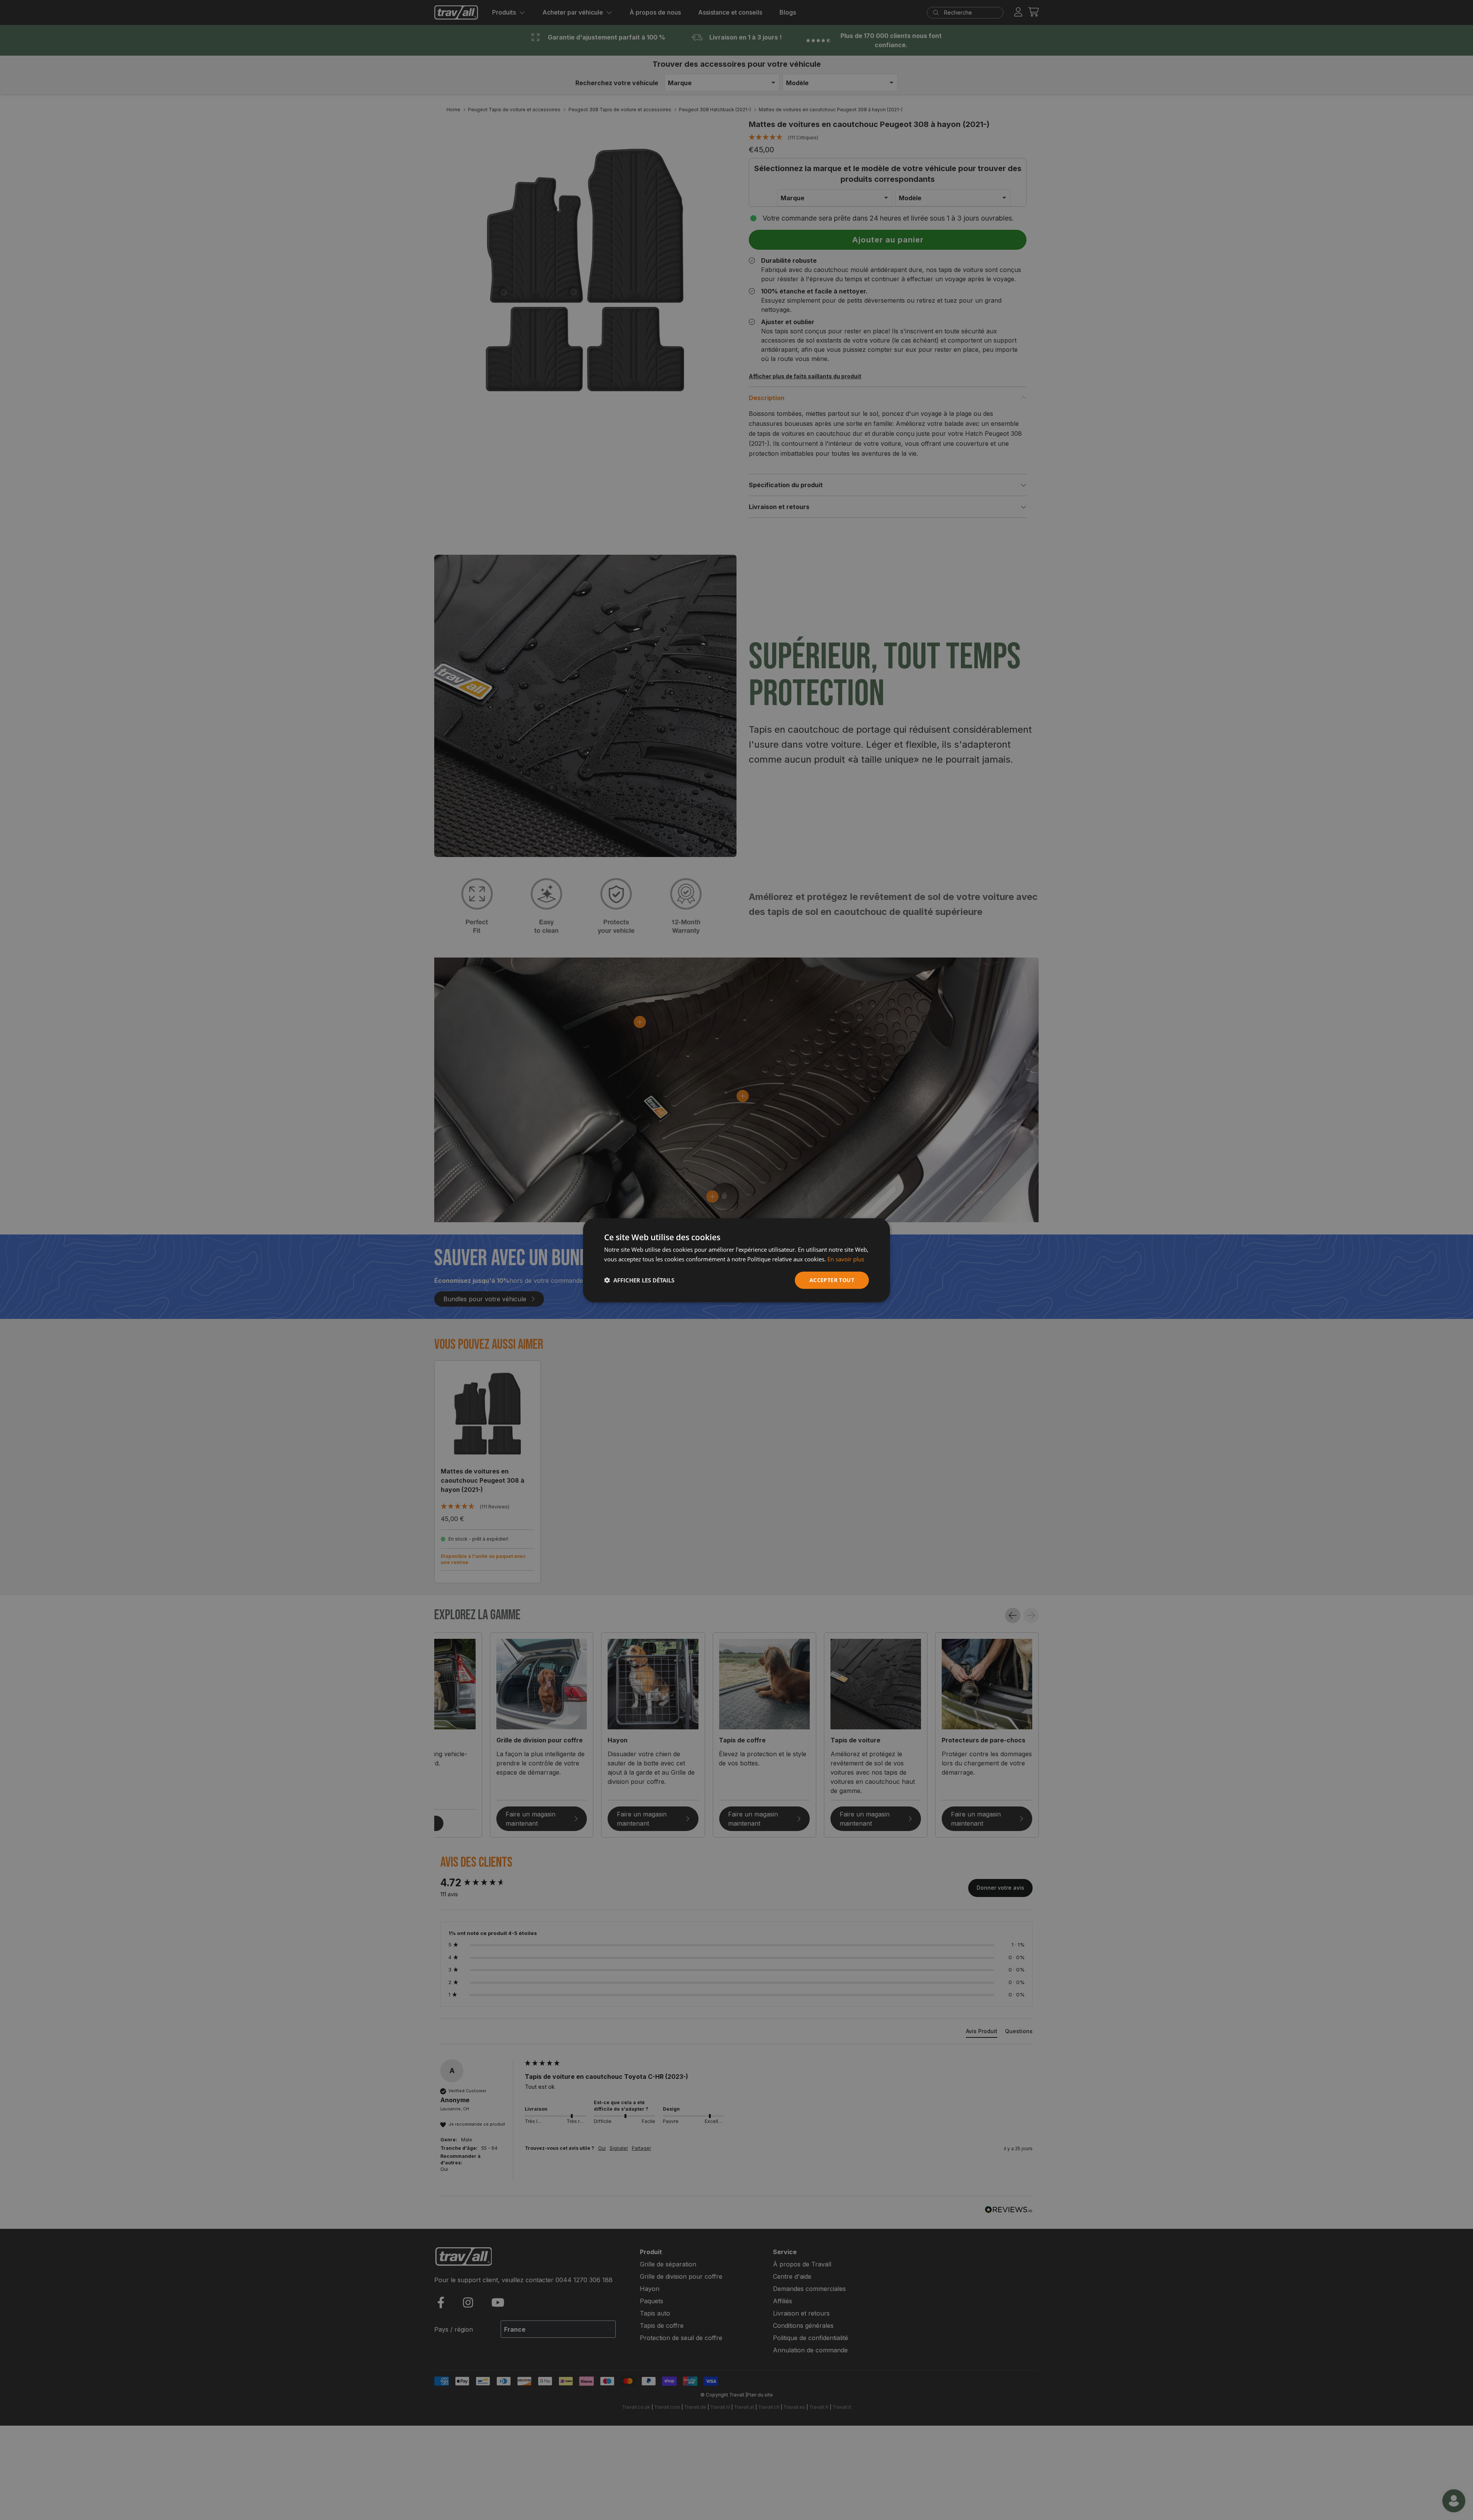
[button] (639, 1280)
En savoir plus (846, 1259)
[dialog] (736, 1260)
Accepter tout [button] (832, 1280)
